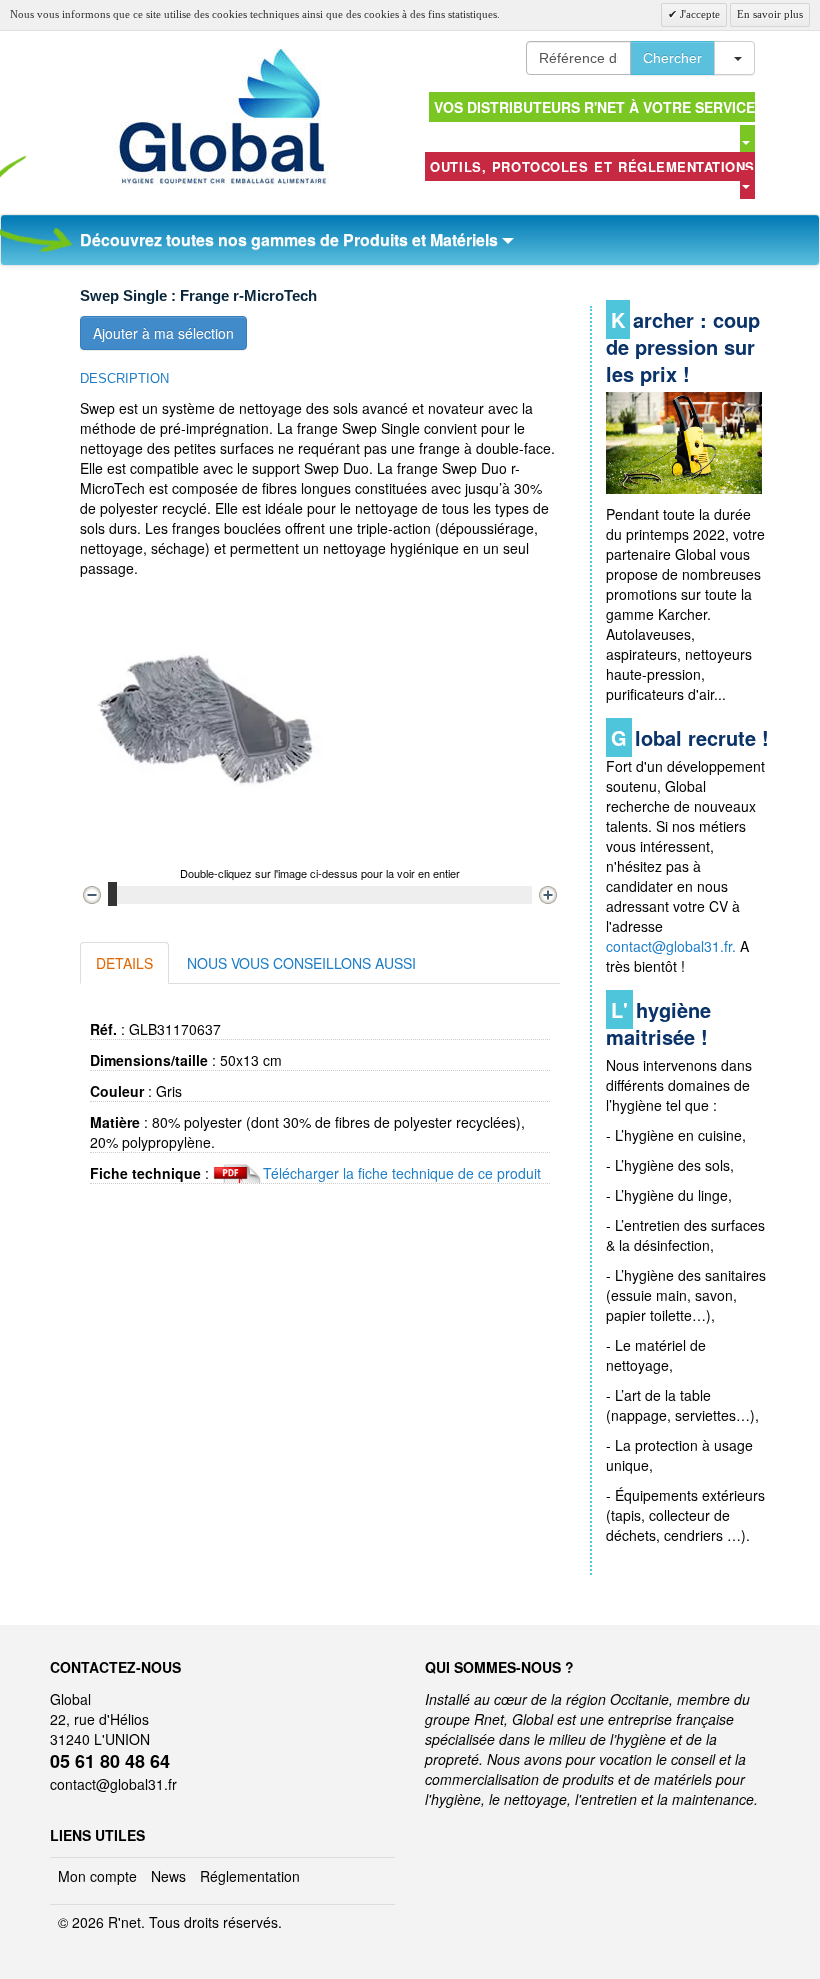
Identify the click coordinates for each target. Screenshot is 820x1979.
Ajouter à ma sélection (163, 333)
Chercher (672, 58)
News (168, 1876)
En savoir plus (770, 14)
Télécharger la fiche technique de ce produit (402, 1173)
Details (124, 963)
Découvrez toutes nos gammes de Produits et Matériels (291, 239)
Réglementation (250, 1876)
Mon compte (97, 1876)
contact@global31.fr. (671, 946)
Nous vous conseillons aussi (301, 963)
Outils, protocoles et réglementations (592, 166)
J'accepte (698, 14)
